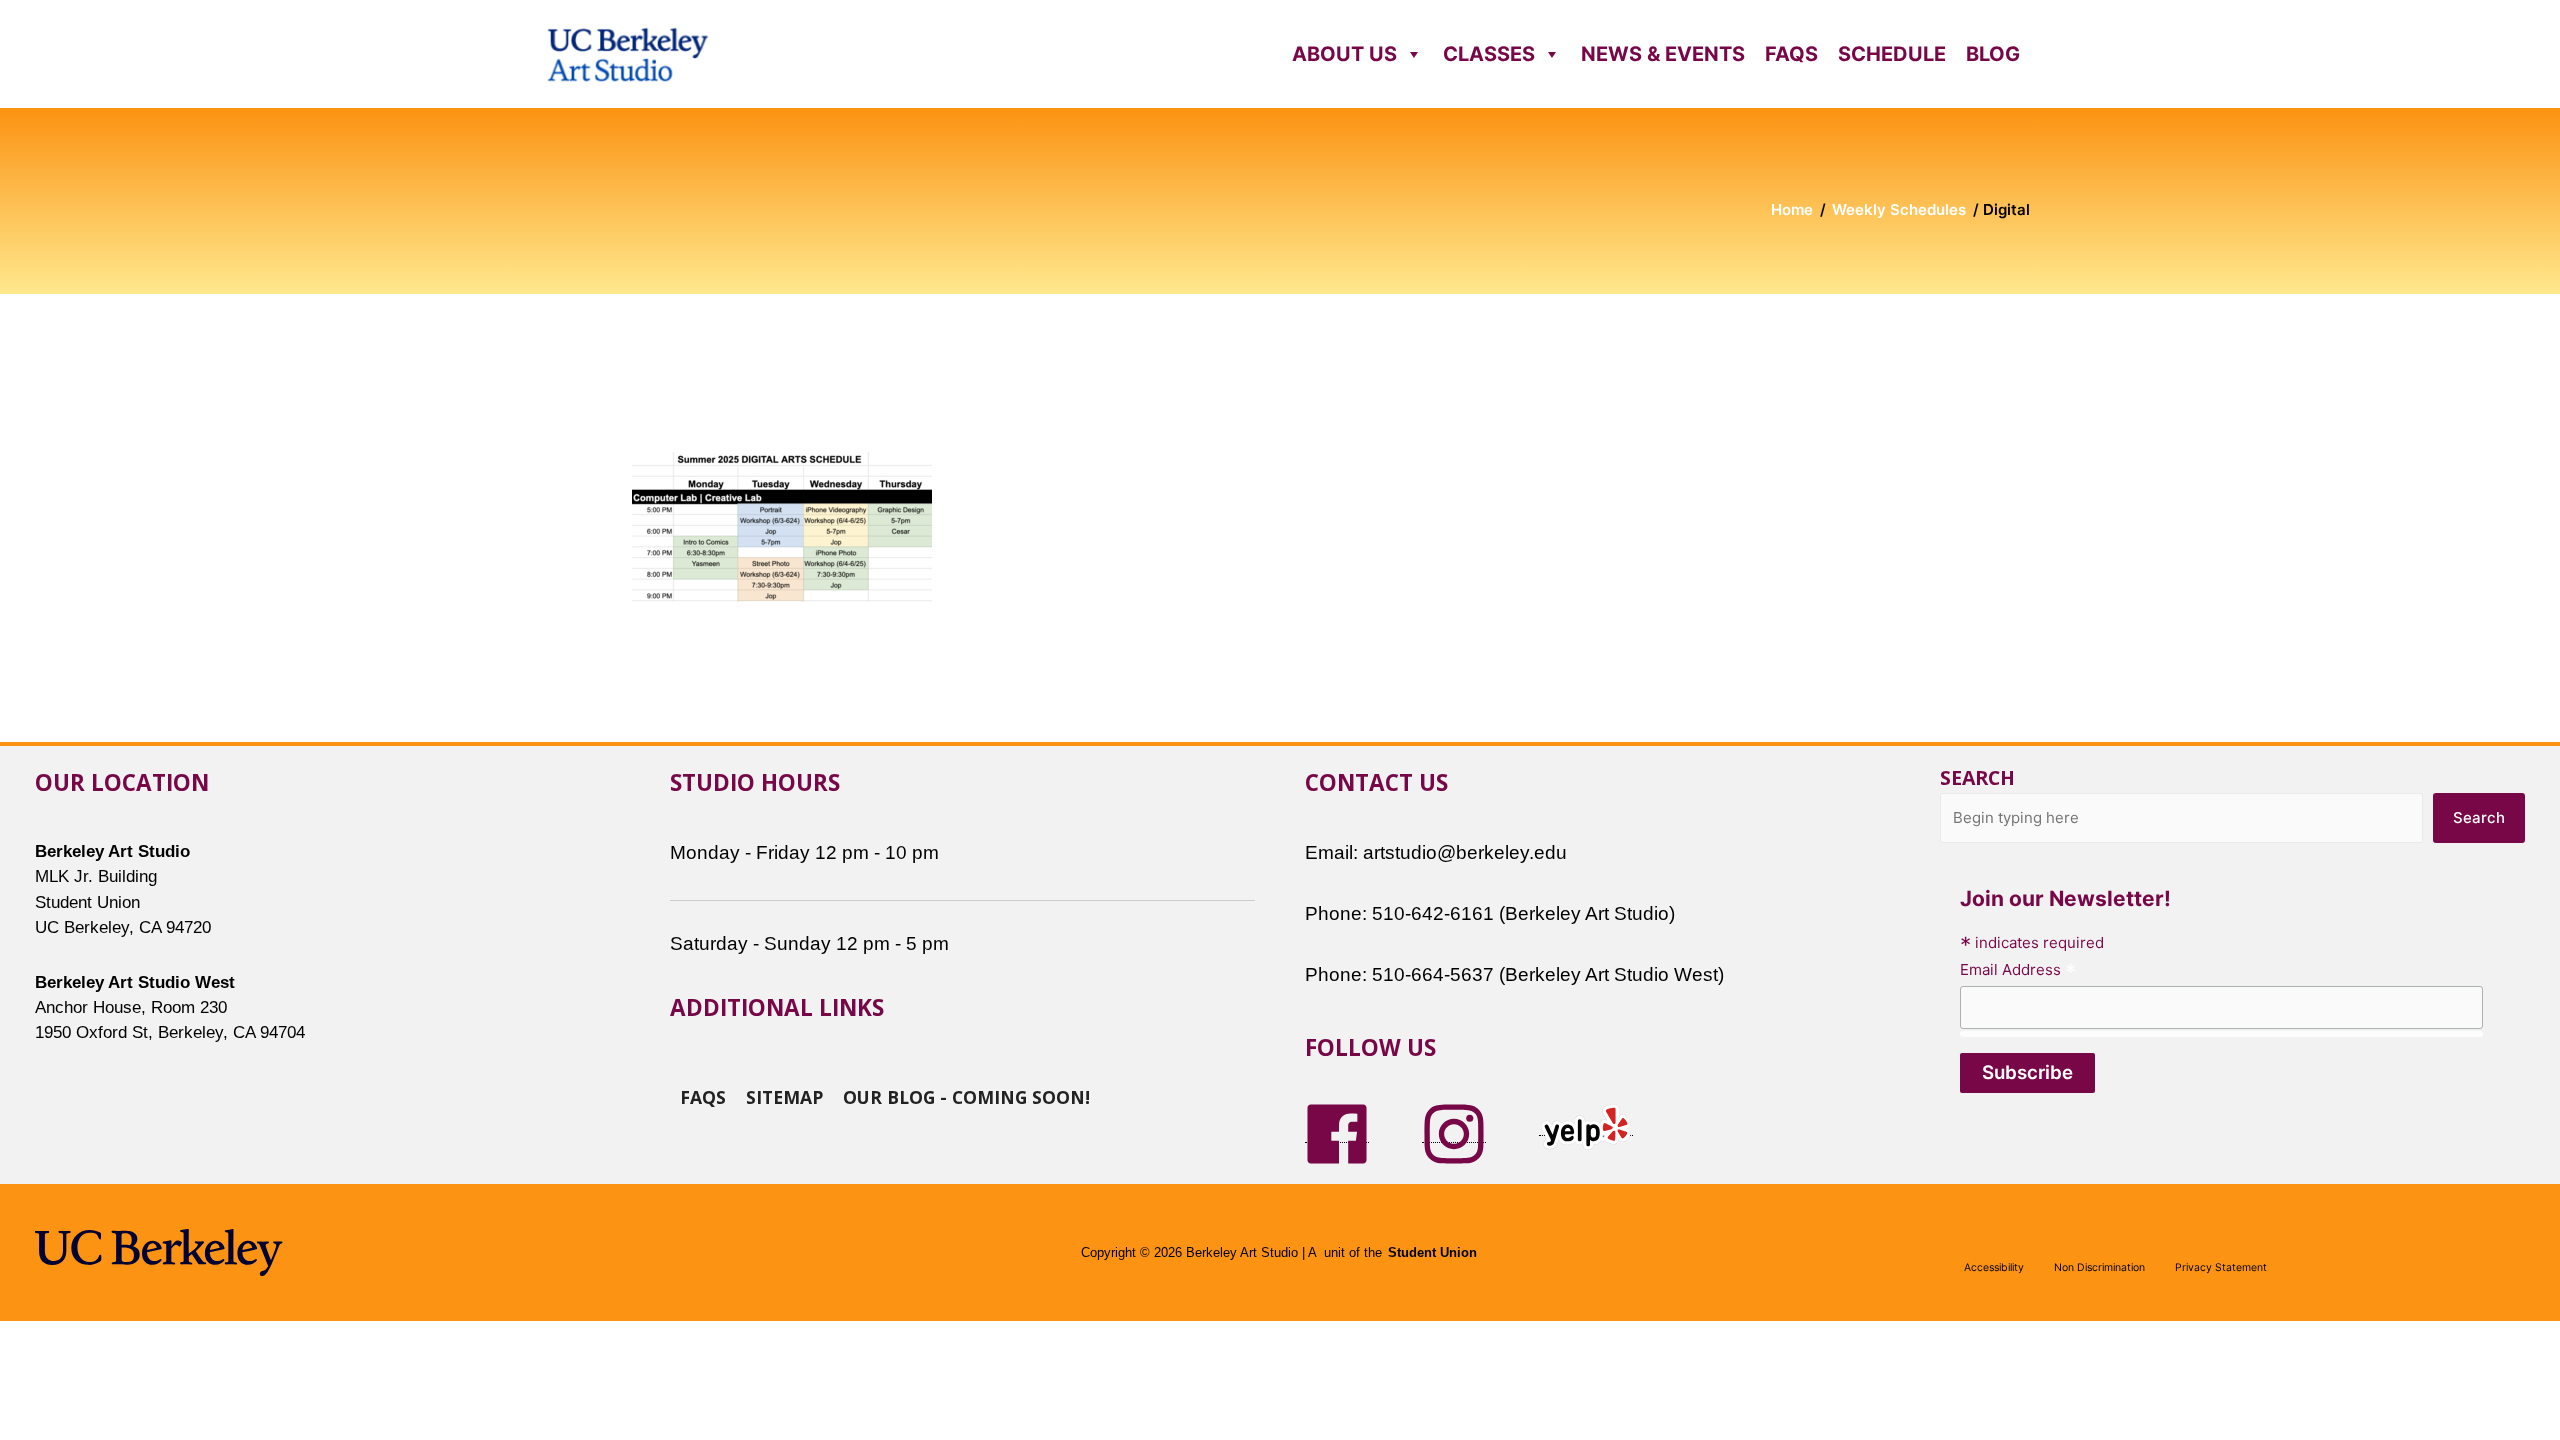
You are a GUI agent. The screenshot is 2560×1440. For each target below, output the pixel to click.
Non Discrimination (2099, 1267)
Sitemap (784, 1096)
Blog (1993, 54)
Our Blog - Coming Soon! (966, 1096)
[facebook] (1337, 1132)
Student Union (1432, 1253)
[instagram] (1454, 1132)
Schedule (1892, 54)
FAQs (1791, 54)
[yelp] (1586, 1125)
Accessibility (1994, 1267)
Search (1977, 777)
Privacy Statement (2221, 1267)
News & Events (1663, 54)
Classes (1489, 54)
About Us (1344, 54)
